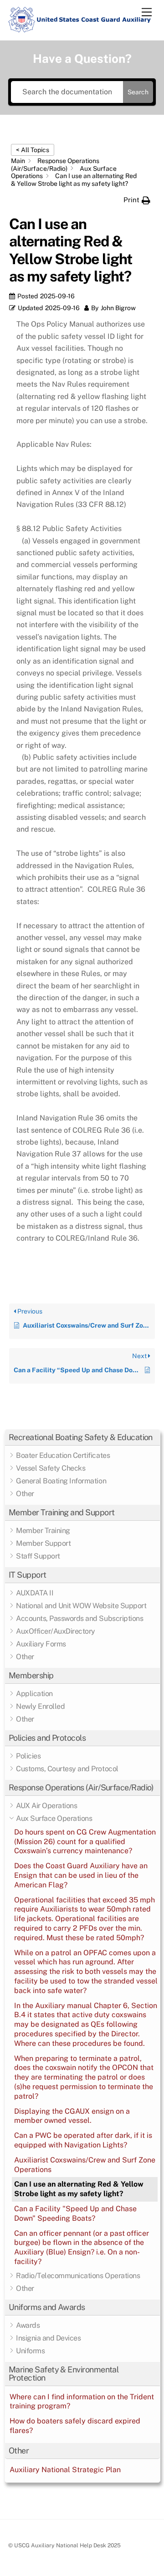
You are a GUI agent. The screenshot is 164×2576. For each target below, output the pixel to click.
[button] (82, 1438)
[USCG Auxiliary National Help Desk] (80, 29)
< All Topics (33, 150)
